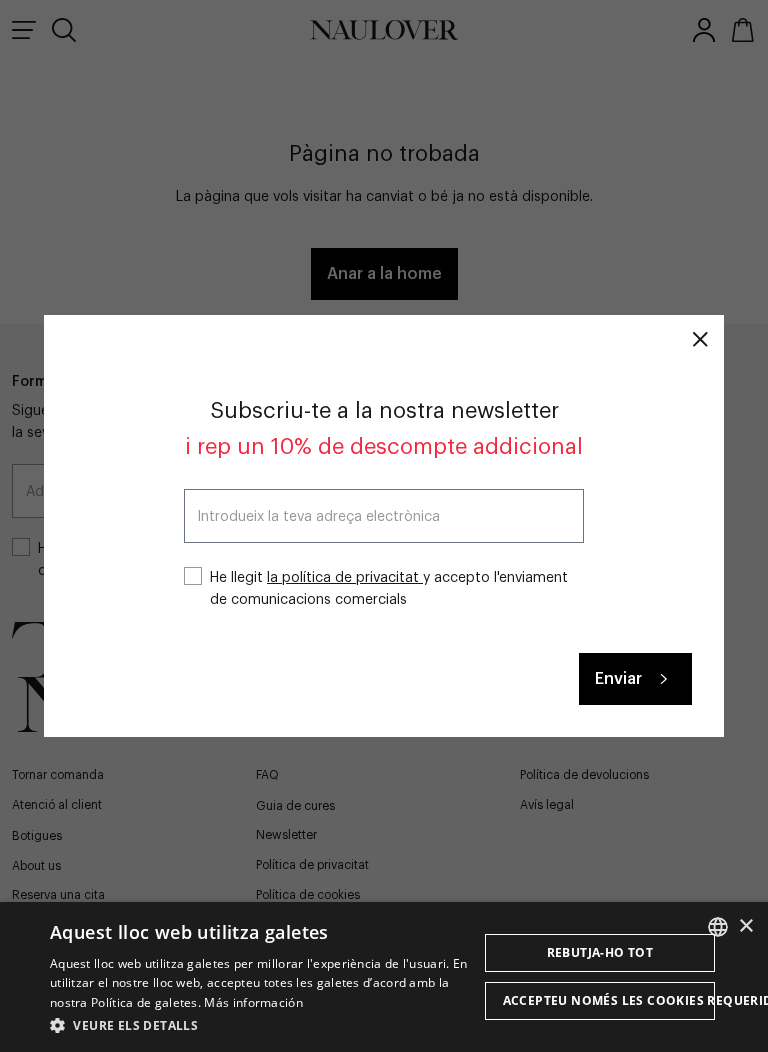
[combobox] (718, 927)
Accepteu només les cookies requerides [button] (609, 1000)
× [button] (745, 926)
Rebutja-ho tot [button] (600, 952)
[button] (264, 1025)
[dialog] (384, 977)
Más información (253, 1002)
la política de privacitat (345, 578)
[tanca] (700, 339)
